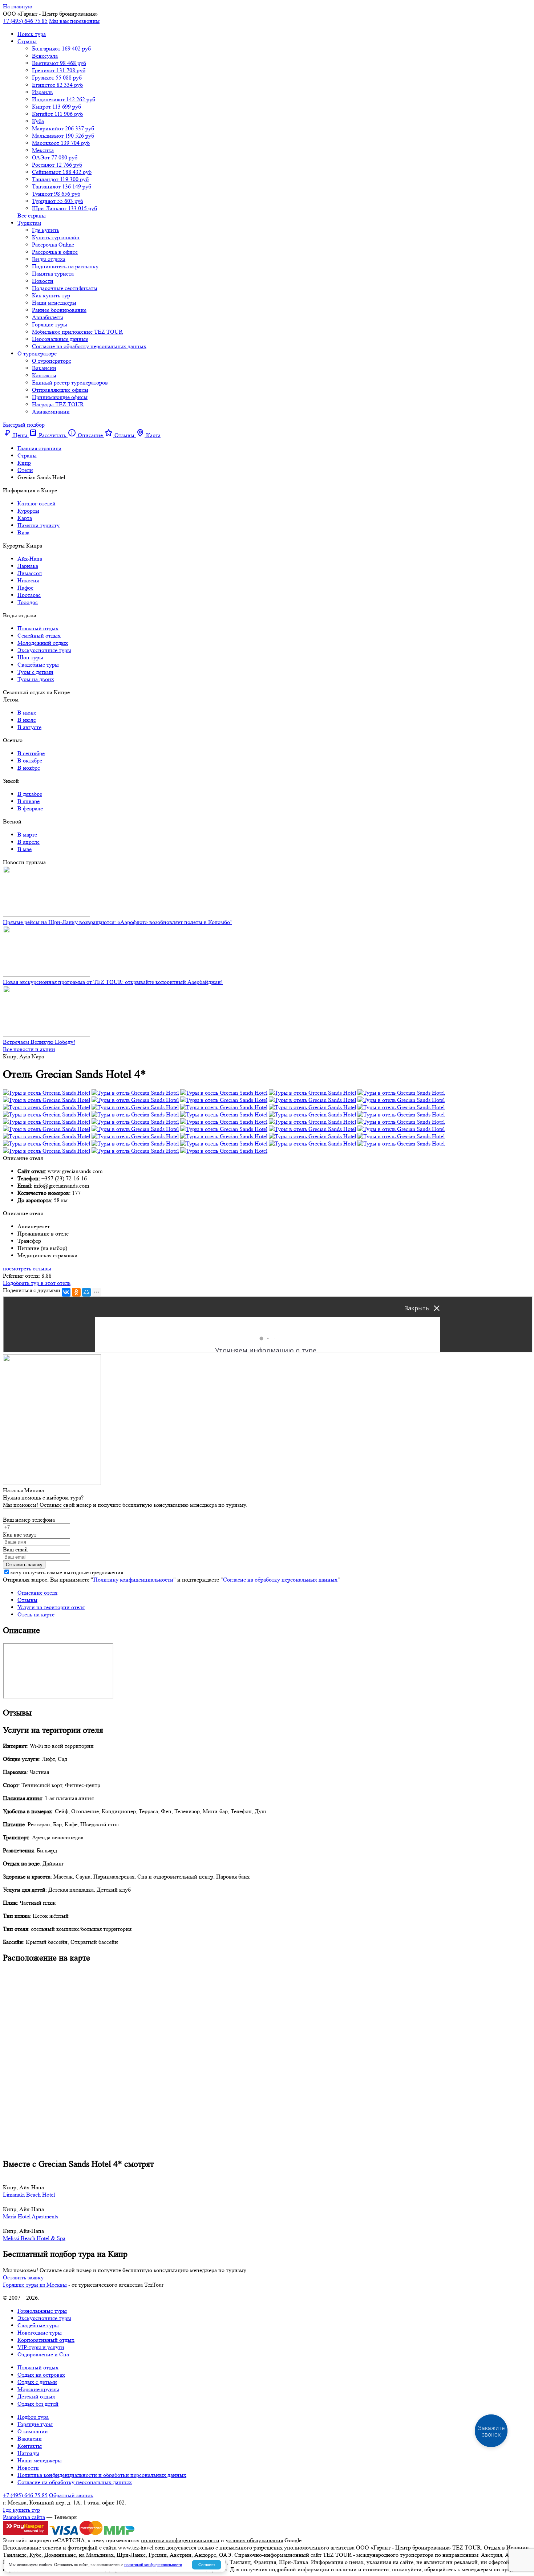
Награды (28, 2453)
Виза (23, 532)
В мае (25, 849)
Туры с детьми (35, 672)
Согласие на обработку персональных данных (89, 346)
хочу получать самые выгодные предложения (67, 1572)
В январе (29, 801)
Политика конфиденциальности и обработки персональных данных (102, 2475)
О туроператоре (37, 353)
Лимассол (30, 573)
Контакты (44, 375)
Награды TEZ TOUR (58, 404)
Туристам (29, 223)
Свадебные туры (38, 665)
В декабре (30, 794)
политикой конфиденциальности (153, 2565)
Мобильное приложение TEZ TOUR (77, 332)
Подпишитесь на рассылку (65, 266)
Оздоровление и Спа (43, 2354)
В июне (27, 713)
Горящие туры (50, 324)
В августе (29, 727)
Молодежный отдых (43, 643)
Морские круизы (38, 2389)
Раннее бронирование (59, 310)
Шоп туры (30, 657)
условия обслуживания (254, 2540)
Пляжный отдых (38, 628)
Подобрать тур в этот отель (37, 1283)
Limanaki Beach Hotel (29, 2195)
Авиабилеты (48, 317)
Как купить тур (51, 295)
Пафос (25, 588)
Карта (25, 518)
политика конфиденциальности (180, 2540)
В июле (27, 720)
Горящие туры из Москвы (35, 2285)
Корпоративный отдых (46, 2340)
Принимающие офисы (60, 397)
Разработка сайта (24, 2517)
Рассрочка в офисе (55, 252)
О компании (33, 2431)
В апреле (29, 842)
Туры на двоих (36, 679)
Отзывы (27, 1600)
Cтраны (27, 41)
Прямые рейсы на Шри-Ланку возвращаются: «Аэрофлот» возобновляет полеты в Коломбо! (117, 922)
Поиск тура (32, 34)
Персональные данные (60, 339)
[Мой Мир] (86, 1292)
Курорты (28, 511)
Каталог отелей (37, 503)
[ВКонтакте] (66, 1292)
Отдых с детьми (37, 2382)
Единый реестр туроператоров (70, 382)
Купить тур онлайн (56, 237)
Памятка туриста (53, 274)
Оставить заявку (23, 2277)
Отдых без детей (38, 2404)
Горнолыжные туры (42, 2311)
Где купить (46, 230)
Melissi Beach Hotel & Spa (34, 2238)
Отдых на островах (41, 2375)
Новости (43, 281)
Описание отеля (37, 1593)
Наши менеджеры (54, 303)
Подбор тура (33, 2417)
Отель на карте (36, 1614)
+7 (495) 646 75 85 (25, 21)
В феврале (30, 808)
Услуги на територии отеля (51, 1607)
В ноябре (29, 768)
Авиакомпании (51, 412)
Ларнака (28, 566)
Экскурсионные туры (44, 650)
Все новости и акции (29, 1049)
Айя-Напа (30, 559)
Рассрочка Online (53, 245)
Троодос (28, 602)
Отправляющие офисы (60, 390)
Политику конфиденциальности (133, 1580)
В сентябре (31, 753)
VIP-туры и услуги (41, 2347)
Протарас (29, 595)
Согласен (207, 2565)
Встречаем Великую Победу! (39, 1042)
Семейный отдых (39, 636)
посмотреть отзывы (27, 1268)
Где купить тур (21, 2510)
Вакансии (44, 368)
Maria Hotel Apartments (31, 2216)
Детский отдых (36, 2396)
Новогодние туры (40, 2333)
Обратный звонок (71, 2495)
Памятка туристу (39, 525)
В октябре (30, 760)
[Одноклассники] (76, 1292)
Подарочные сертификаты (65, 288)
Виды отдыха (49, 259)
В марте (27, 835)
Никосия (28, 580)
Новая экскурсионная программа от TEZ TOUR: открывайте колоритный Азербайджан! (113, 982)
